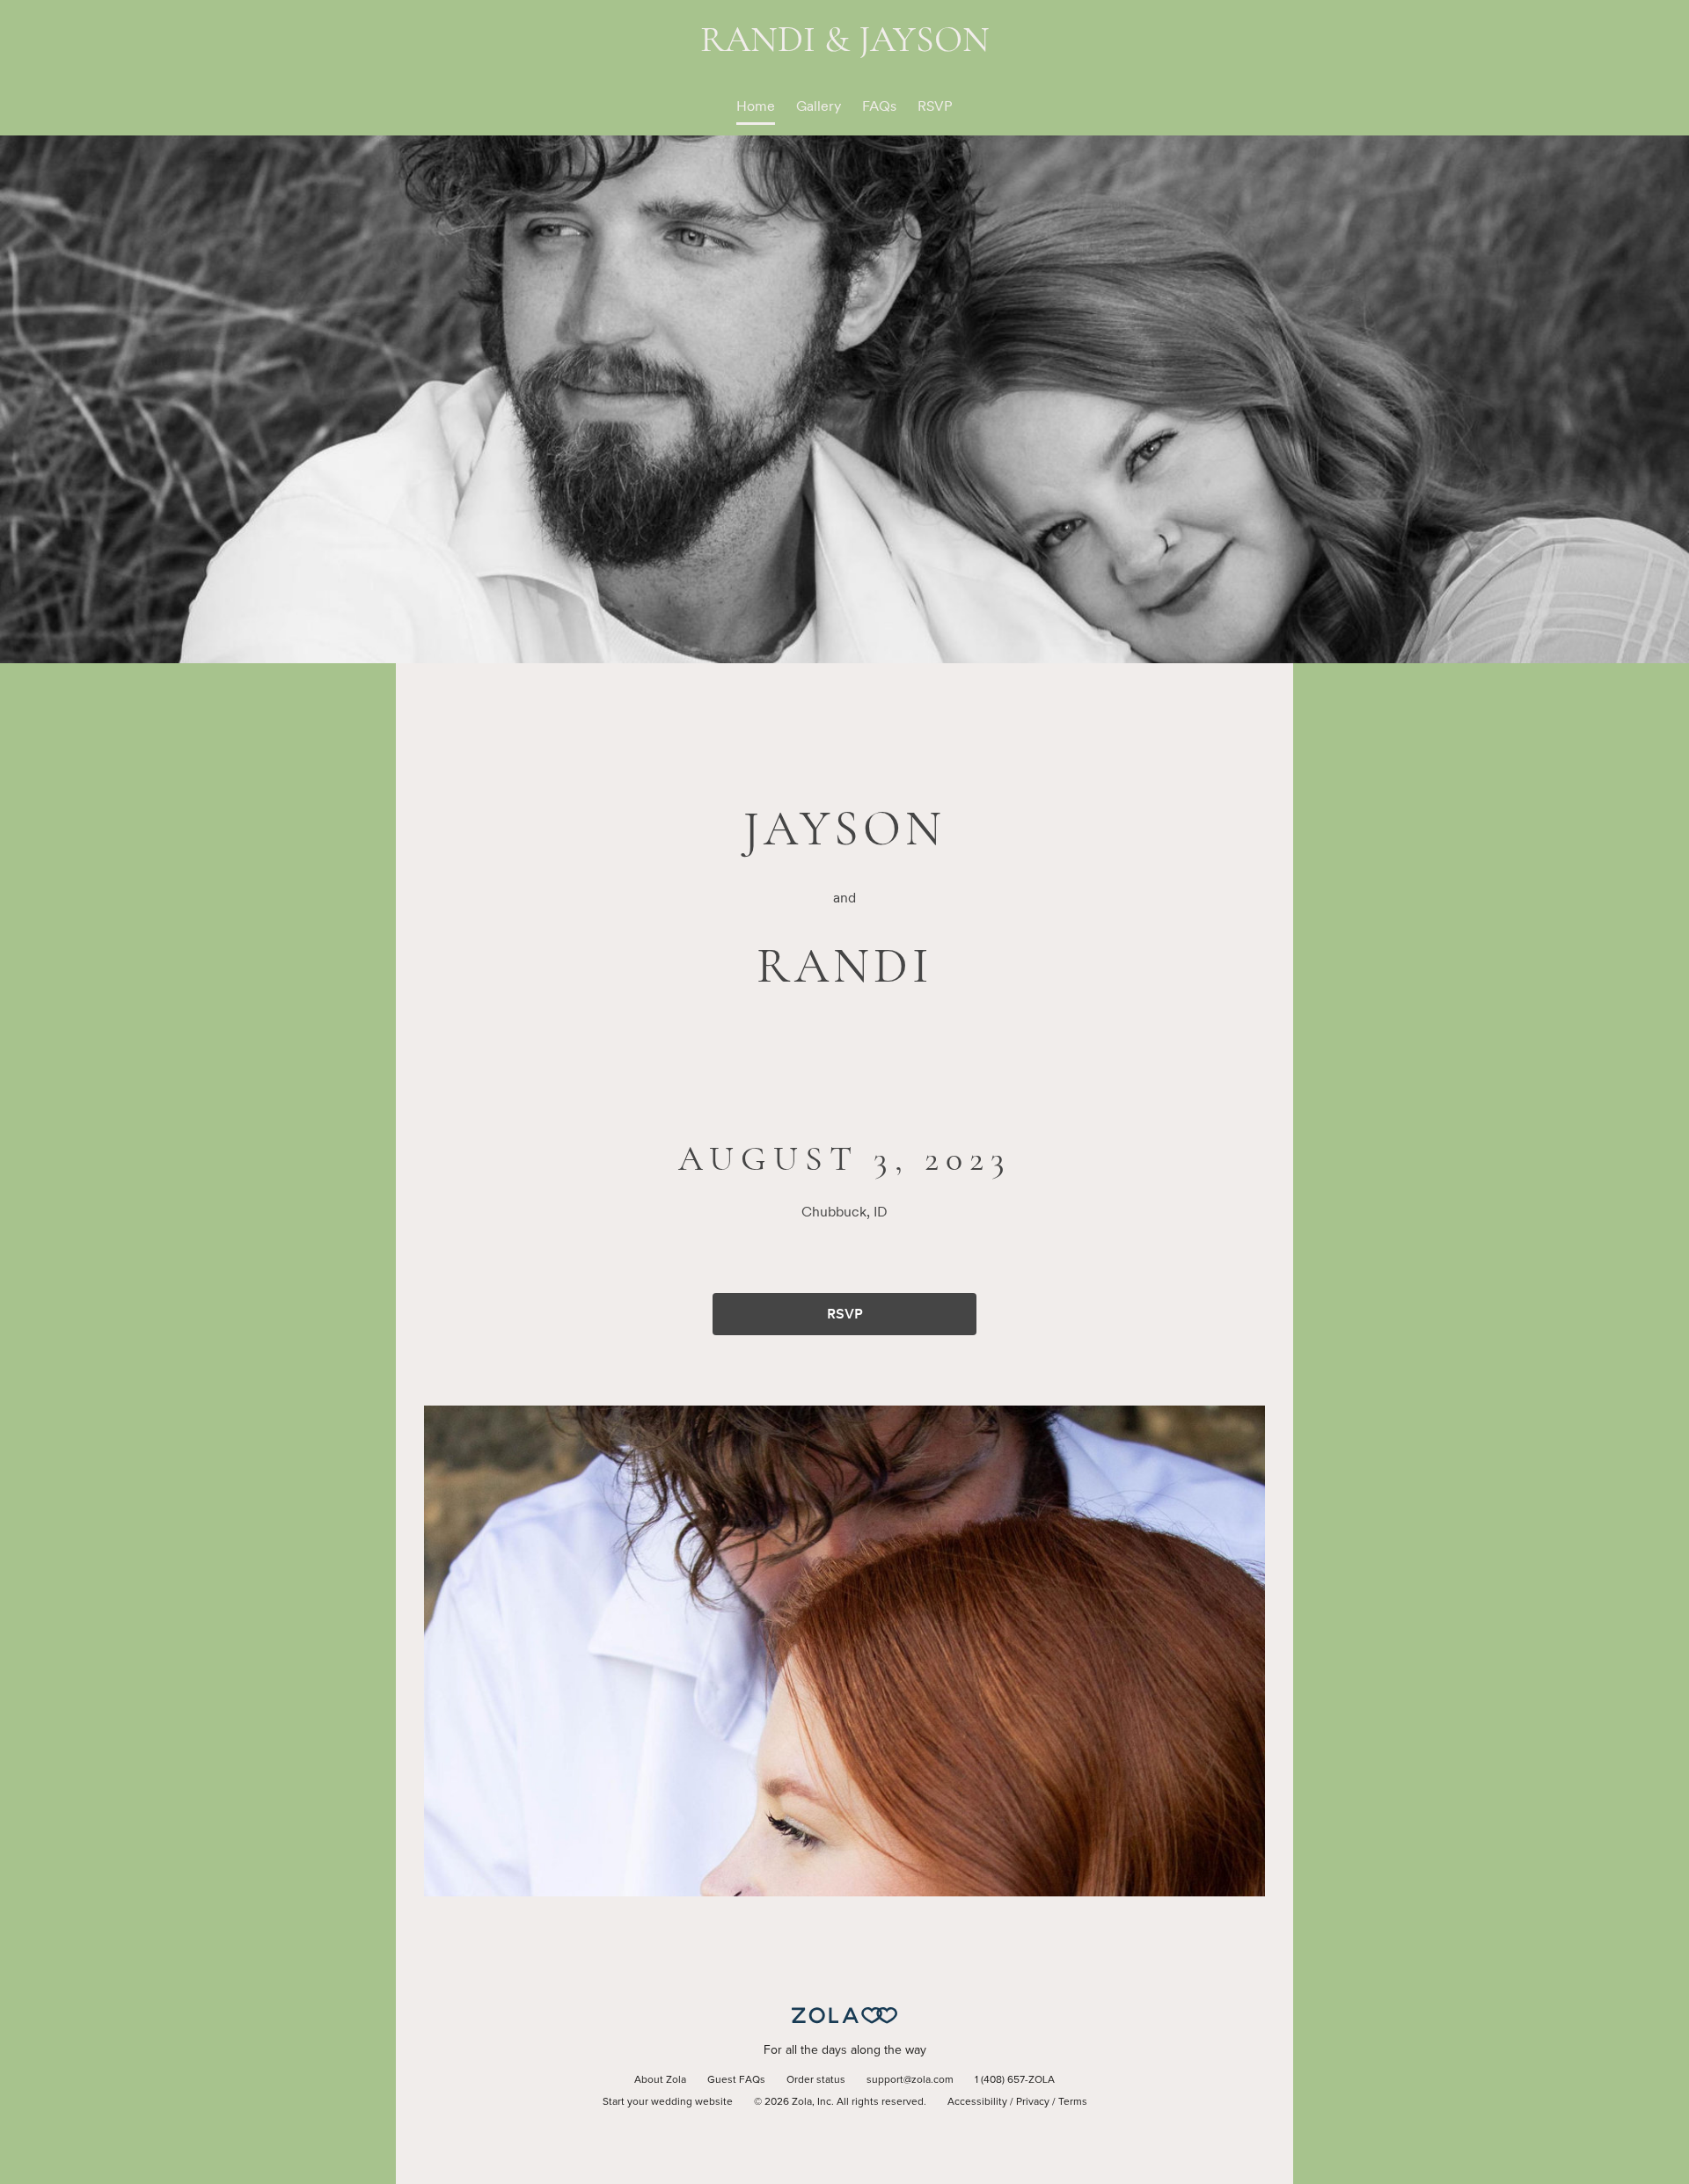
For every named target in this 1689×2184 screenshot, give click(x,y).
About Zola (660, 2080)
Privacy (1033, 2102)
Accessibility (977, 2102)
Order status (816, 2080)
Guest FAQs (736, 2080)
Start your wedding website (668, 2102)
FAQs (879, 106)
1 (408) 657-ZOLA (1015, 2080)
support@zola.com (910, 2080)
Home (756, 106)
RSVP (935, 106)
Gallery (819, 106)
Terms (1073, 2102)
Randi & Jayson (845, 39)
